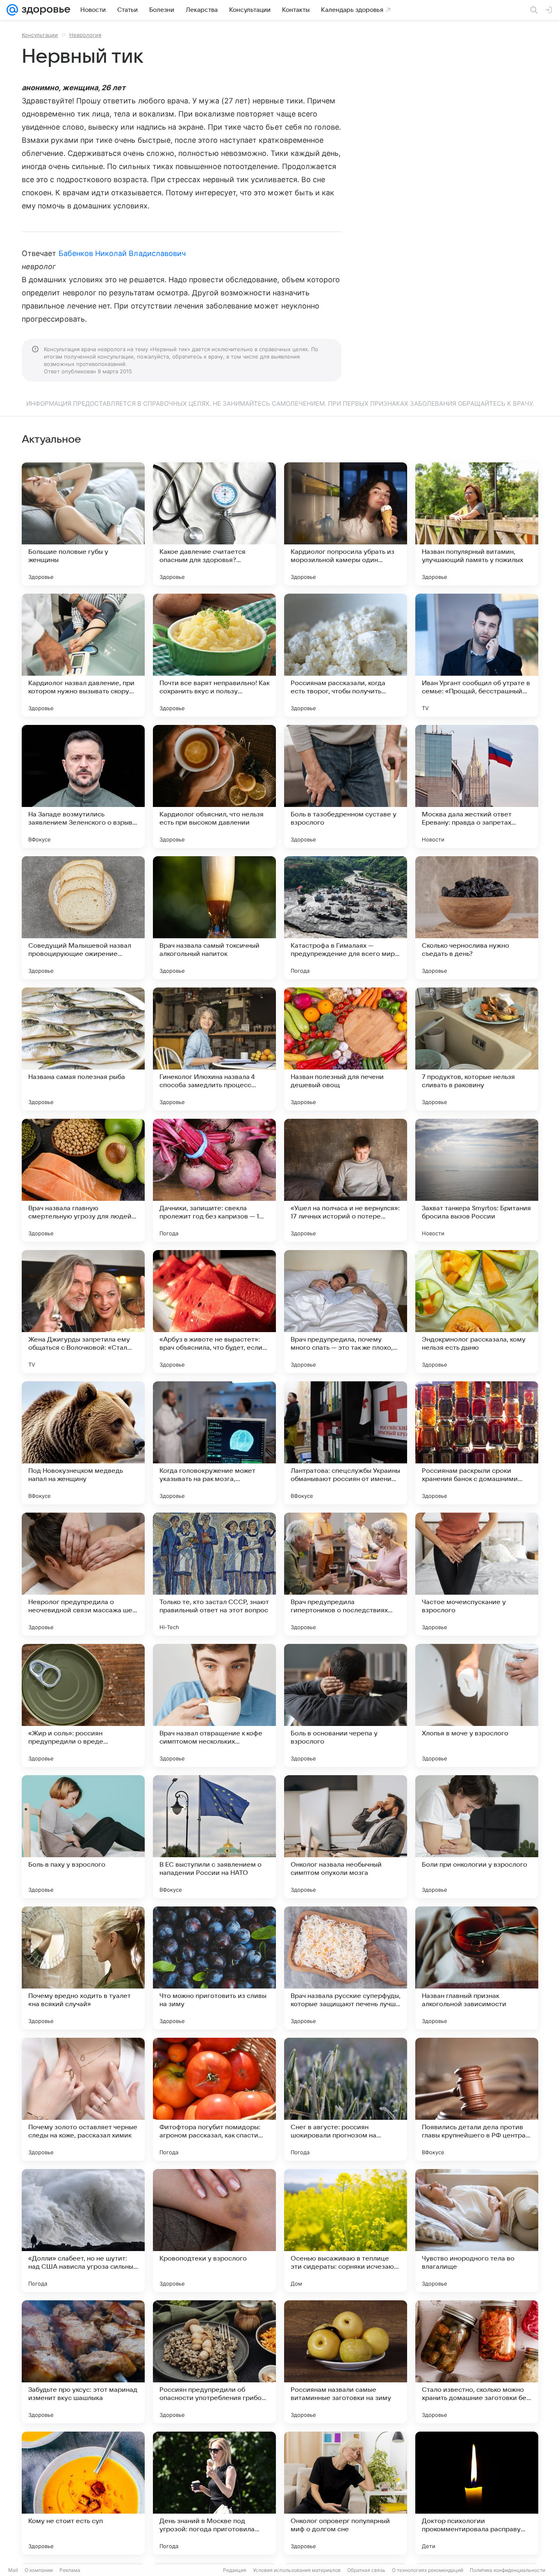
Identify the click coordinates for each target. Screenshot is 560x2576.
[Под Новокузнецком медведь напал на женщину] (83, 1443)
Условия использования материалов (297, 2570)
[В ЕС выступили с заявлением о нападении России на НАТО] (214, 1837)
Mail (13, 2570)
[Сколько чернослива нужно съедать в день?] (477, 918)
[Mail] (12, 10)
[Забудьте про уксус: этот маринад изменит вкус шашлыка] (83, 2362)
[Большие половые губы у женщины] (83, 524)
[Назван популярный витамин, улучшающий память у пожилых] (477, 524)
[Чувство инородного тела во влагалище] (477, 2231)
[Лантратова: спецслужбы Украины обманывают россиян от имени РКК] (346, 1443)
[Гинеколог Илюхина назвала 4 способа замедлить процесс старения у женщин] (214, 1049)
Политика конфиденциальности (508, 2570)
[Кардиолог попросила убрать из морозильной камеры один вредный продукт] (346, 524)
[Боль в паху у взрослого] (83, 1837)
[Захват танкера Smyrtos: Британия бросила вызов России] (477, 1180)
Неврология (85, 35)
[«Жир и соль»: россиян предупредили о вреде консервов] (83, 1705)
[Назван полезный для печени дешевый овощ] (346, 1049)
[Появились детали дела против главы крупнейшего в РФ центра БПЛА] (477, 2099)
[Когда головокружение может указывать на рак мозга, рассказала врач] (214, 1443)
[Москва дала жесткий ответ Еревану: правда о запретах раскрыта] (477, 786)
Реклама (70, 2570)
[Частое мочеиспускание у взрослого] (477, 1574)
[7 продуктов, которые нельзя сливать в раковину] (477, 1049)
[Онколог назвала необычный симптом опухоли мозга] (346, 1837)
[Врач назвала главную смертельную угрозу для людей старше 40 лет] (83, 1180)
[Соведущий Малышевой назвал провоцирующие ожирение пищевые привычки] (83, 918)
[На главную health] (44, 10)
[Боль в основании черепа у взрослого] (346, 1705)
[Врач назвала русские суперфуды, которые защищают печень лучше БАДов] (346, 1968)
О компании (39, 2570)
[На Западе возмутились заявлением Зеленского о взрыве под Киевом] (83, 786)
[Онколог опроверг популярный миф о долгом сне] (346, 2493)
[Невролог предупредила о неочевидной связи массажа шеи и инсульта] (83, 1574)
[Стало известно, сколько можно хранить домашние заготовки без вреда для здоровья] (477, 2362)
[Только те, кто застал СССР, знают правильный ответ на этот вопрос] (214, 1574)
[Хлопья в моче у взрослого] (477, 1705)
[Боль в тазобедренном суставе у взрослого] (346, 786)
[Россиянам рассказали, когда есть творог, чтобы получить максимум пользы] (346, 655)
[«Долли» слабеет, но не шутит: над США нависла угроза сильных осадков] (83, 2231)
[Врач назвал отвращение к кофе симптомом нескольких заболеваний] (214, 1705)
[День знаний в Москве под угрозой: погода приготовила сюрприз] (214, 2493)
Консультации (40, 35)
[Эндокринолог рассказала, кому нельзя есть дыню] (477, 1312)
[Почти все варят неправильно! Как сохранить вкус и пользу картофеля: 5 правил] (214, 655)
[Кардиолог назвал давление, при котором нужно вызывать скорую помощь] (83, 655)
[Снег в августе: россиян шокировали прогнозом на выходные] (346, 2099)
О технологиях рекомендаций (428, 2570)
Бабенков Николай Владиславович (122, 253)
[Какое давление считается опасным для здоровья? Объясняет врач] (214, 524)
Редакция (235, 2570)
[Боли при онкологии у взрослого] (477, 1837)
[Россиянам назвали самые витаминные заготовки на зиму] (346, 2362)
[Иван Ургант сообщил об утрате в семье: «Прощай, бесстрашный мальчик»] (477, 655)
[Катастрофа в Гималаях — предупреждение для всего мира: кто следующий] (346, 918)
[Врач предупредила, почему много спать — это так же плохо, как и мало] (346, 1312)
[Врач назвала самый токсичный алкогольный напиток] (214, 918)
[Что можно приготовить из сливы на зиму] (214, 1968)
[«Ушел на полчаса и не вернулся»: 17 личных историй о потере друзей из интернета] (346, 1180)
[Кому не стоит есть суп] (83, 2493)
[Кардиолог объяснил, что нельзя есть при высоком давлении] (214, 786)
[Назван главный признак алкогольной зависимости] (477, 1968)
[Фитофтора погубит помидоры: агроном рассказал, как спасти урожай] (214, 2099)
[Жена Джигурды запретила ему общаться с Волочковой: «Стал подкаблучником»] (83, 1312)
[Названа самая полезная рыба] (83, 1049)
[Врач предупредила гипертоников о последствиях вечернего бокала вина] (346, 1574)
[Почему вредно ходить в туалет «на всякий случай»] (83, 1968)
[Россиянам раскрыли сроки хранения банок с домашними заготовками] (477, 1443)
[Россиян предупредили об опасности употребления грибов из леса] (214, 2362)
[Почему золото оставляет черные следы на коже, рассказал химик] (83, 2099)
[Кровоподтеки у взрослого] (214, 2231)
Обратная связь (366, 2570)
